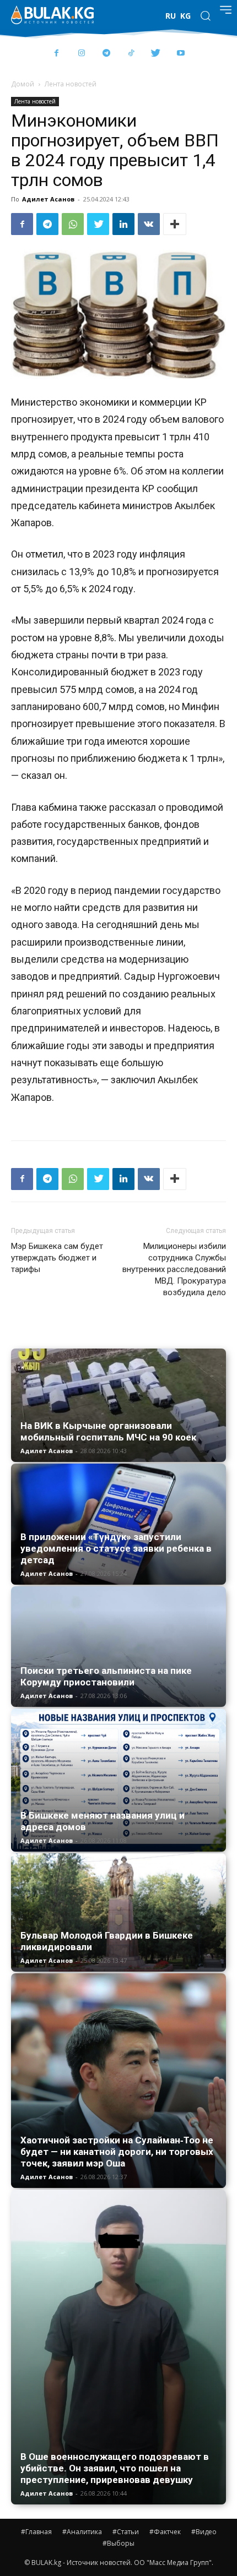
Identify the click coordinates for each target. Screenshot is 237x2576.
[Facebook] (56, 54)
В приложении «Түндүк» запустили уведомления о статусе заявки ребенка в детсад (116, 1548)
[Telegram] (106, 54)
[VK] (149, 224)
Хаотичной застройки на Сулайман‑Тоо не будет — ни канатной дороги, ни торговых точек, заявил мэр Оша (117, 2152)
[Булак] (52, 15)
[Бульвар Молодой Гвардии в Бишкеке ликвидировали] (118, 1913)
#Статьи (126, 2532)
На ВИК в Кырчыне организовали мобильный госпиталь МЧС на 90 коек (108, 1431)
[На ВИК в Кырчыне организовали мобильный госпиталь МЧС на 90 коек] (118, 1405)
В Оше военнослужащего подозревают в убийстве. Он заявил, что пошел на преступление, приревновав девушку (115, 2468)
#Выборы (118, 2543)
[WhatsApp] (73, 224)
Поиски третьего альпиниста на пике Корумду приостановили (106, 1676)
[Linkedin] (123, 224)
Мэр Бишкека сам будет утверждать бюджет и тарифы (57, 1258)
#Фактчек (165, 2532)
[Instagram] (81, 54)
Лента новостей (71, 84)
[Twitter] (156, 54)
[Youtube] (181, 54)
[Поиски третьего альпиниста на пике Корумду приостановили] (118, 1647)
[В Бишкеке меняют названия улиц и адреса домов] (118, 1780)
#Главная (36, 2532)
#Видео (204, 2532)
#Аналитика (82, 2532)
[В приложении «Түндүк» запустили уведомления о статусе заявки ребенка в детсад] (118, 1524)
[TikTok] (131, 54)
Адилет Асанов (48, 199)
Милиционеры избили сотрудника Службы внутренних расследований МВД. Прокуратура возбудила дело (174, 1269)
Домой (23, 84)
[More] (175, 224)
